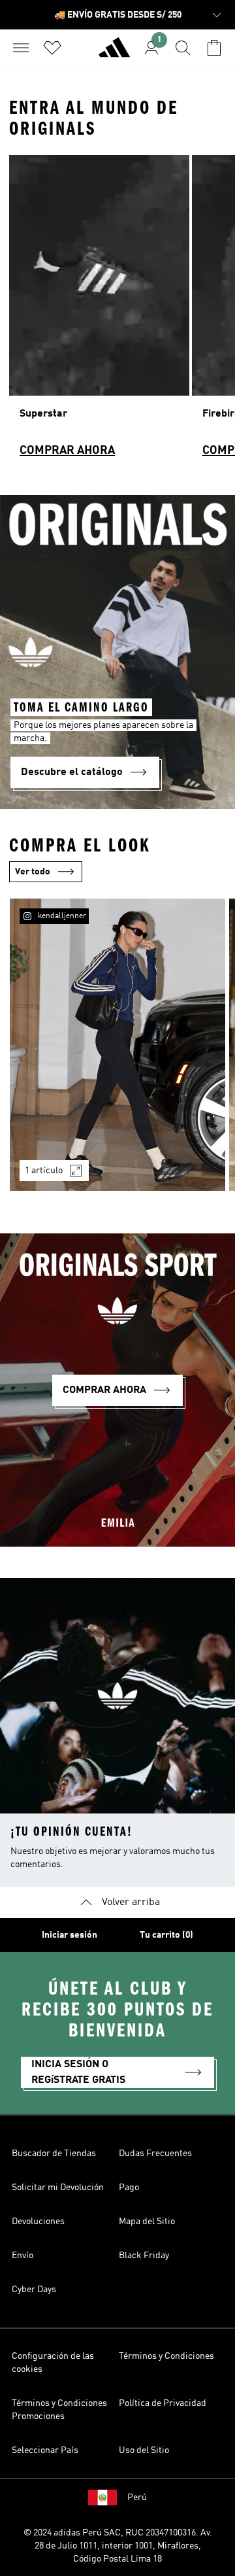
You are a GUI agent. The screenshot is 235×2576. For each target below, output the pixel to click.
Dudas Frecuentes (155, 2154)
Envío (23, 2256)
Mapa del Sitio (147, 2222)
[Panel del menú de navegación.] (21, 48)
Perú (137, 2498)
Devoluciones (38, 2222)
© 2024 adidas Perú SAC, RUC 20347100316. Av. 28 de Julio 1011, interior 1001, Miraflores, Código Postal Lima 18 (118, 2546)
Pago (129, 2188)
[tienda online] (114, 53)
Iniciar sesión (70, 1935)
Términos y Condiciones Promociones (59, 2410)
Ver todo (33, 872)
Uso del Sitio (144, 2450)
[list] (117, 312)
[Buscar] (183, 48)
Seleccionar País (45, 2450)
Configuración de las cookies (53, 2363)
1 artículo (44, 1171)
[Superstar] (99, 312)
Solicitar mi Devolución (58, 2188)
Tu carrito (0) (166, 1935)
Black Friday (144, 2256)
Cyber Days (34, 2290)
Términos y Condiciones (166, 2356)
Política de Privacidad (163, 2403)
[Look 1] (117, 1045)
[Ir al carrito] (214, 48)
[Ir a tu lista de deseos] (52, 48)
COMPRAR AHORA (67, 451)
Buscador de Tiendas (54, 2154)
